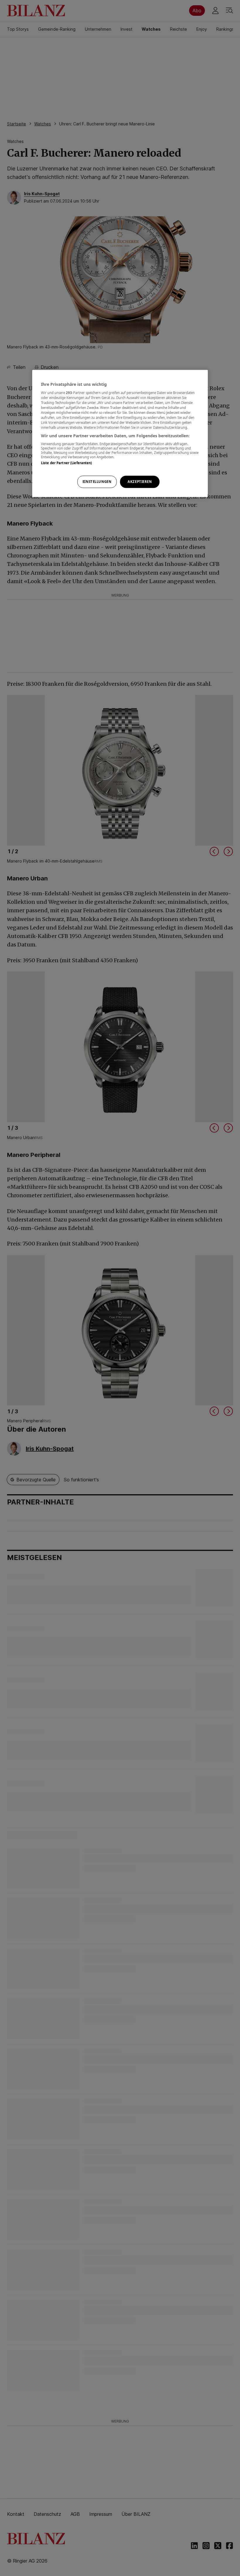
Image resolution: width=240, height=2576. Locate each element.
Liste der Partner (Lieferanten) (67, 463)
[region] (120, 433)
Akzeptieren (140, 482)
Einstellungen (97, 482)
